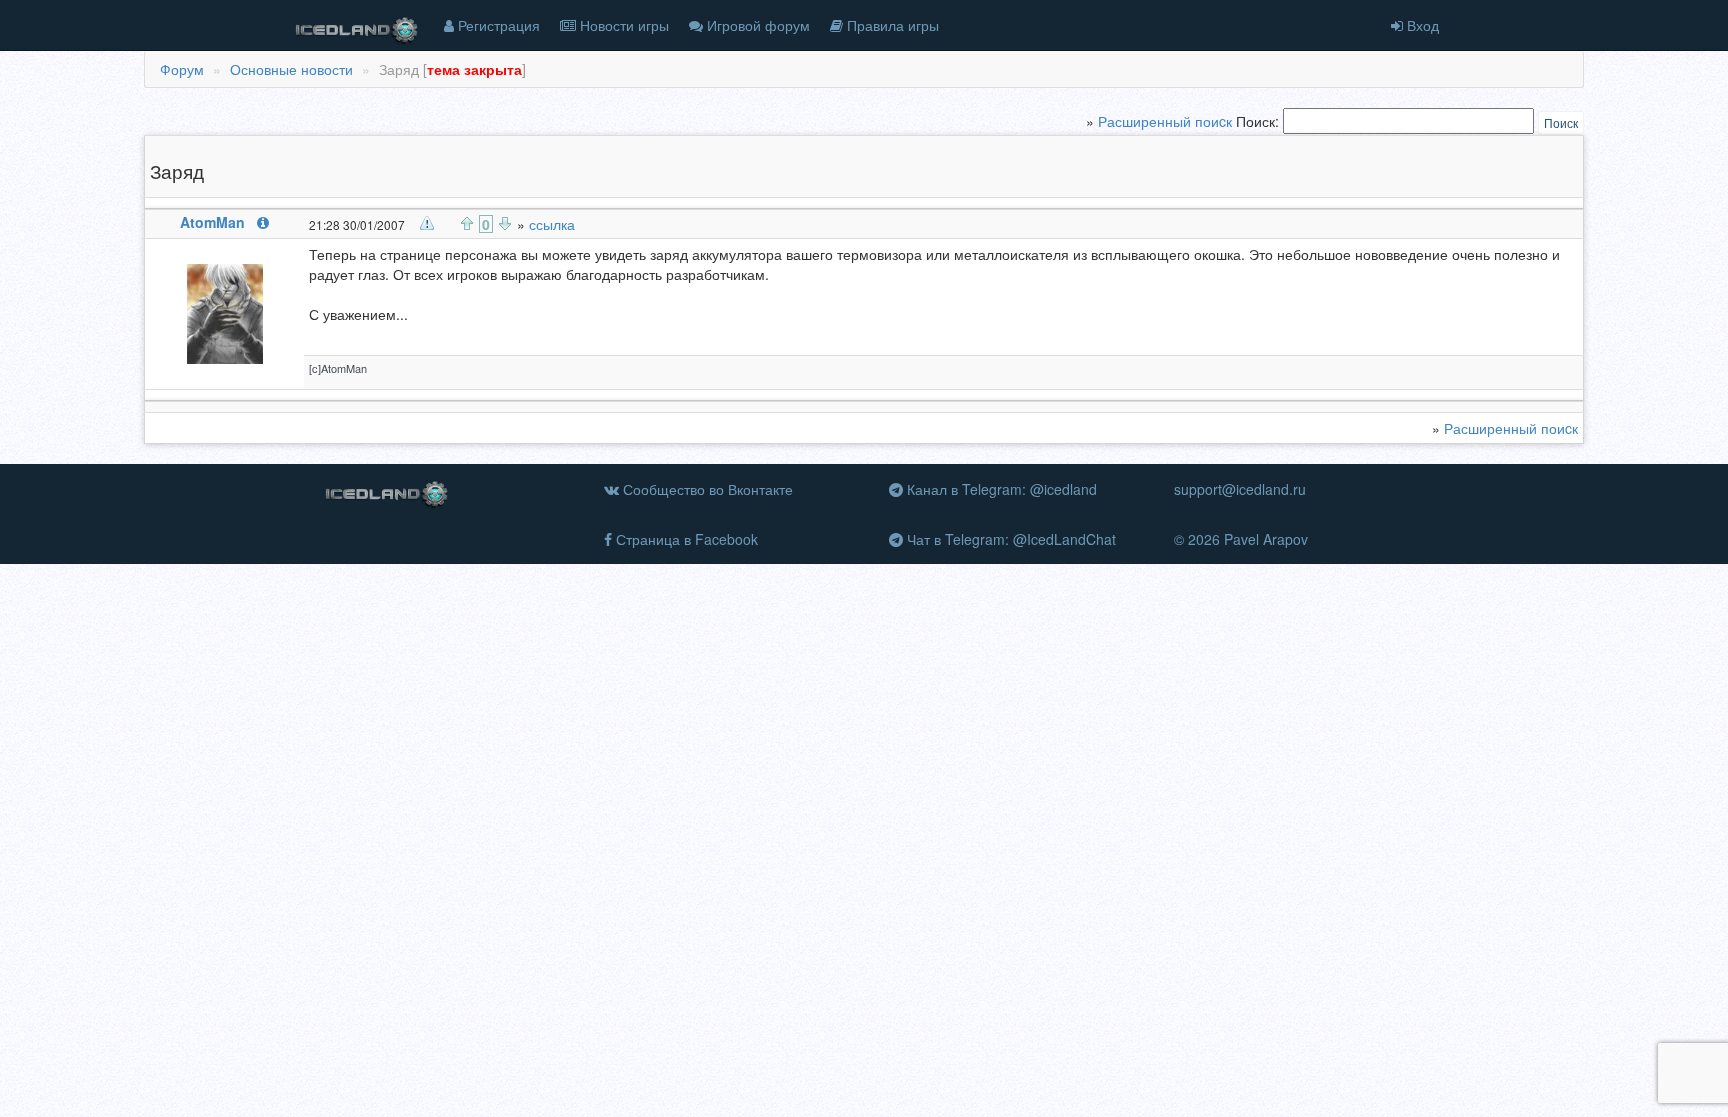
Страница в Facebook (685, 539)
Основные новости (291, 69)
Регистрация (497, 25)
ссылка (552, 224)
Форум (182, 69)
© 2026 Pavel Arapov (1241, 539)
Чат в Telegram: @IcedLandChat (1009, 539)
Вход (1421, 25)
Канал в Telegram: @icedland (1000, 489)
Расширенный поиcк (1165, 121)
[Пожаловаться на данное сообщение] (427, 223)
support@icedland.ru (1240, 489)
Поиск (1561, 122)
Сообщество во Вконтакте (706, 489)
